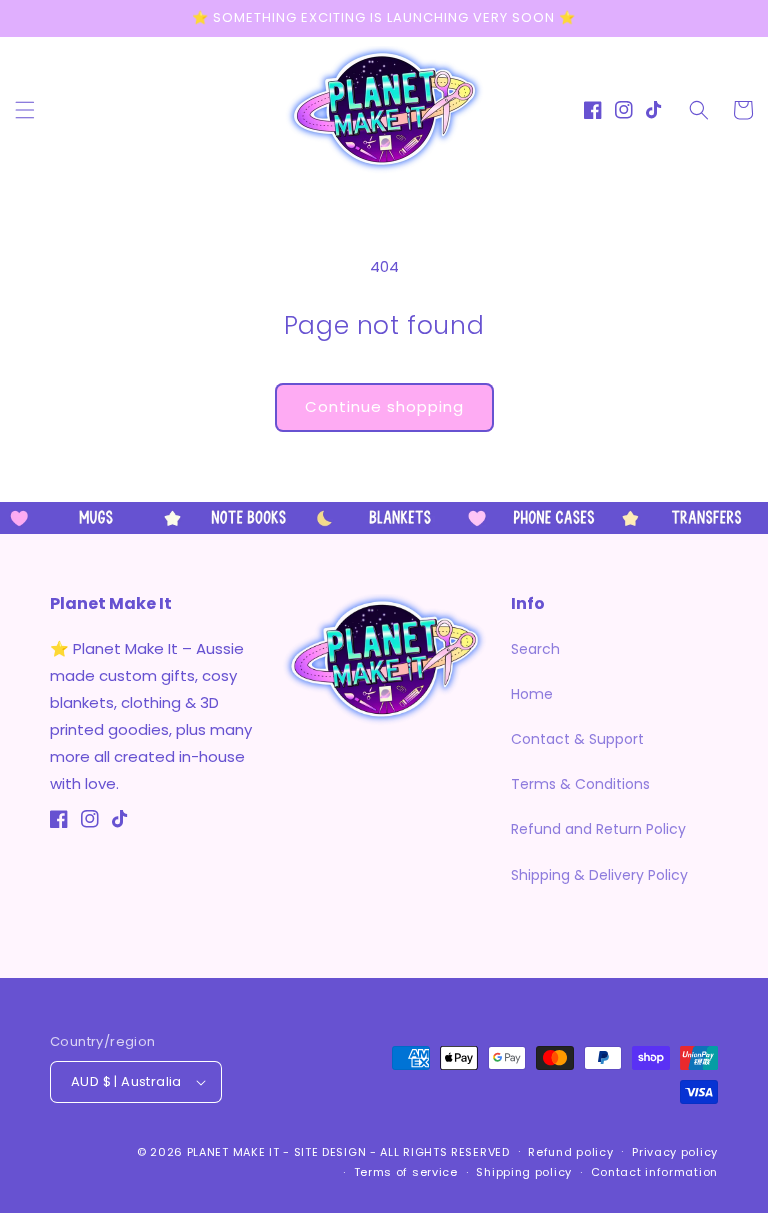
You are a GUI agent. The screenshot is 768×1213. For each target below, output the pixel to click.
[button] (25, 110)
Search (535, 649)
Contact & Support (577, 739)
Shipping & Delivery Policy (599, 875)
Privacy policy (675, 1152)
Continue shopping (384, 406)
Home (532, 694)
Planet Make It (233, 1152)
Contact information (654, 1172)
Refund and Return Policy (598, 829)
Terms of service (406, 1172)
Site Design (330, 1152)
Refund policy (570, 1152)
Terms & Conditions (580, 784)
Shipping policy (524, 1172)
